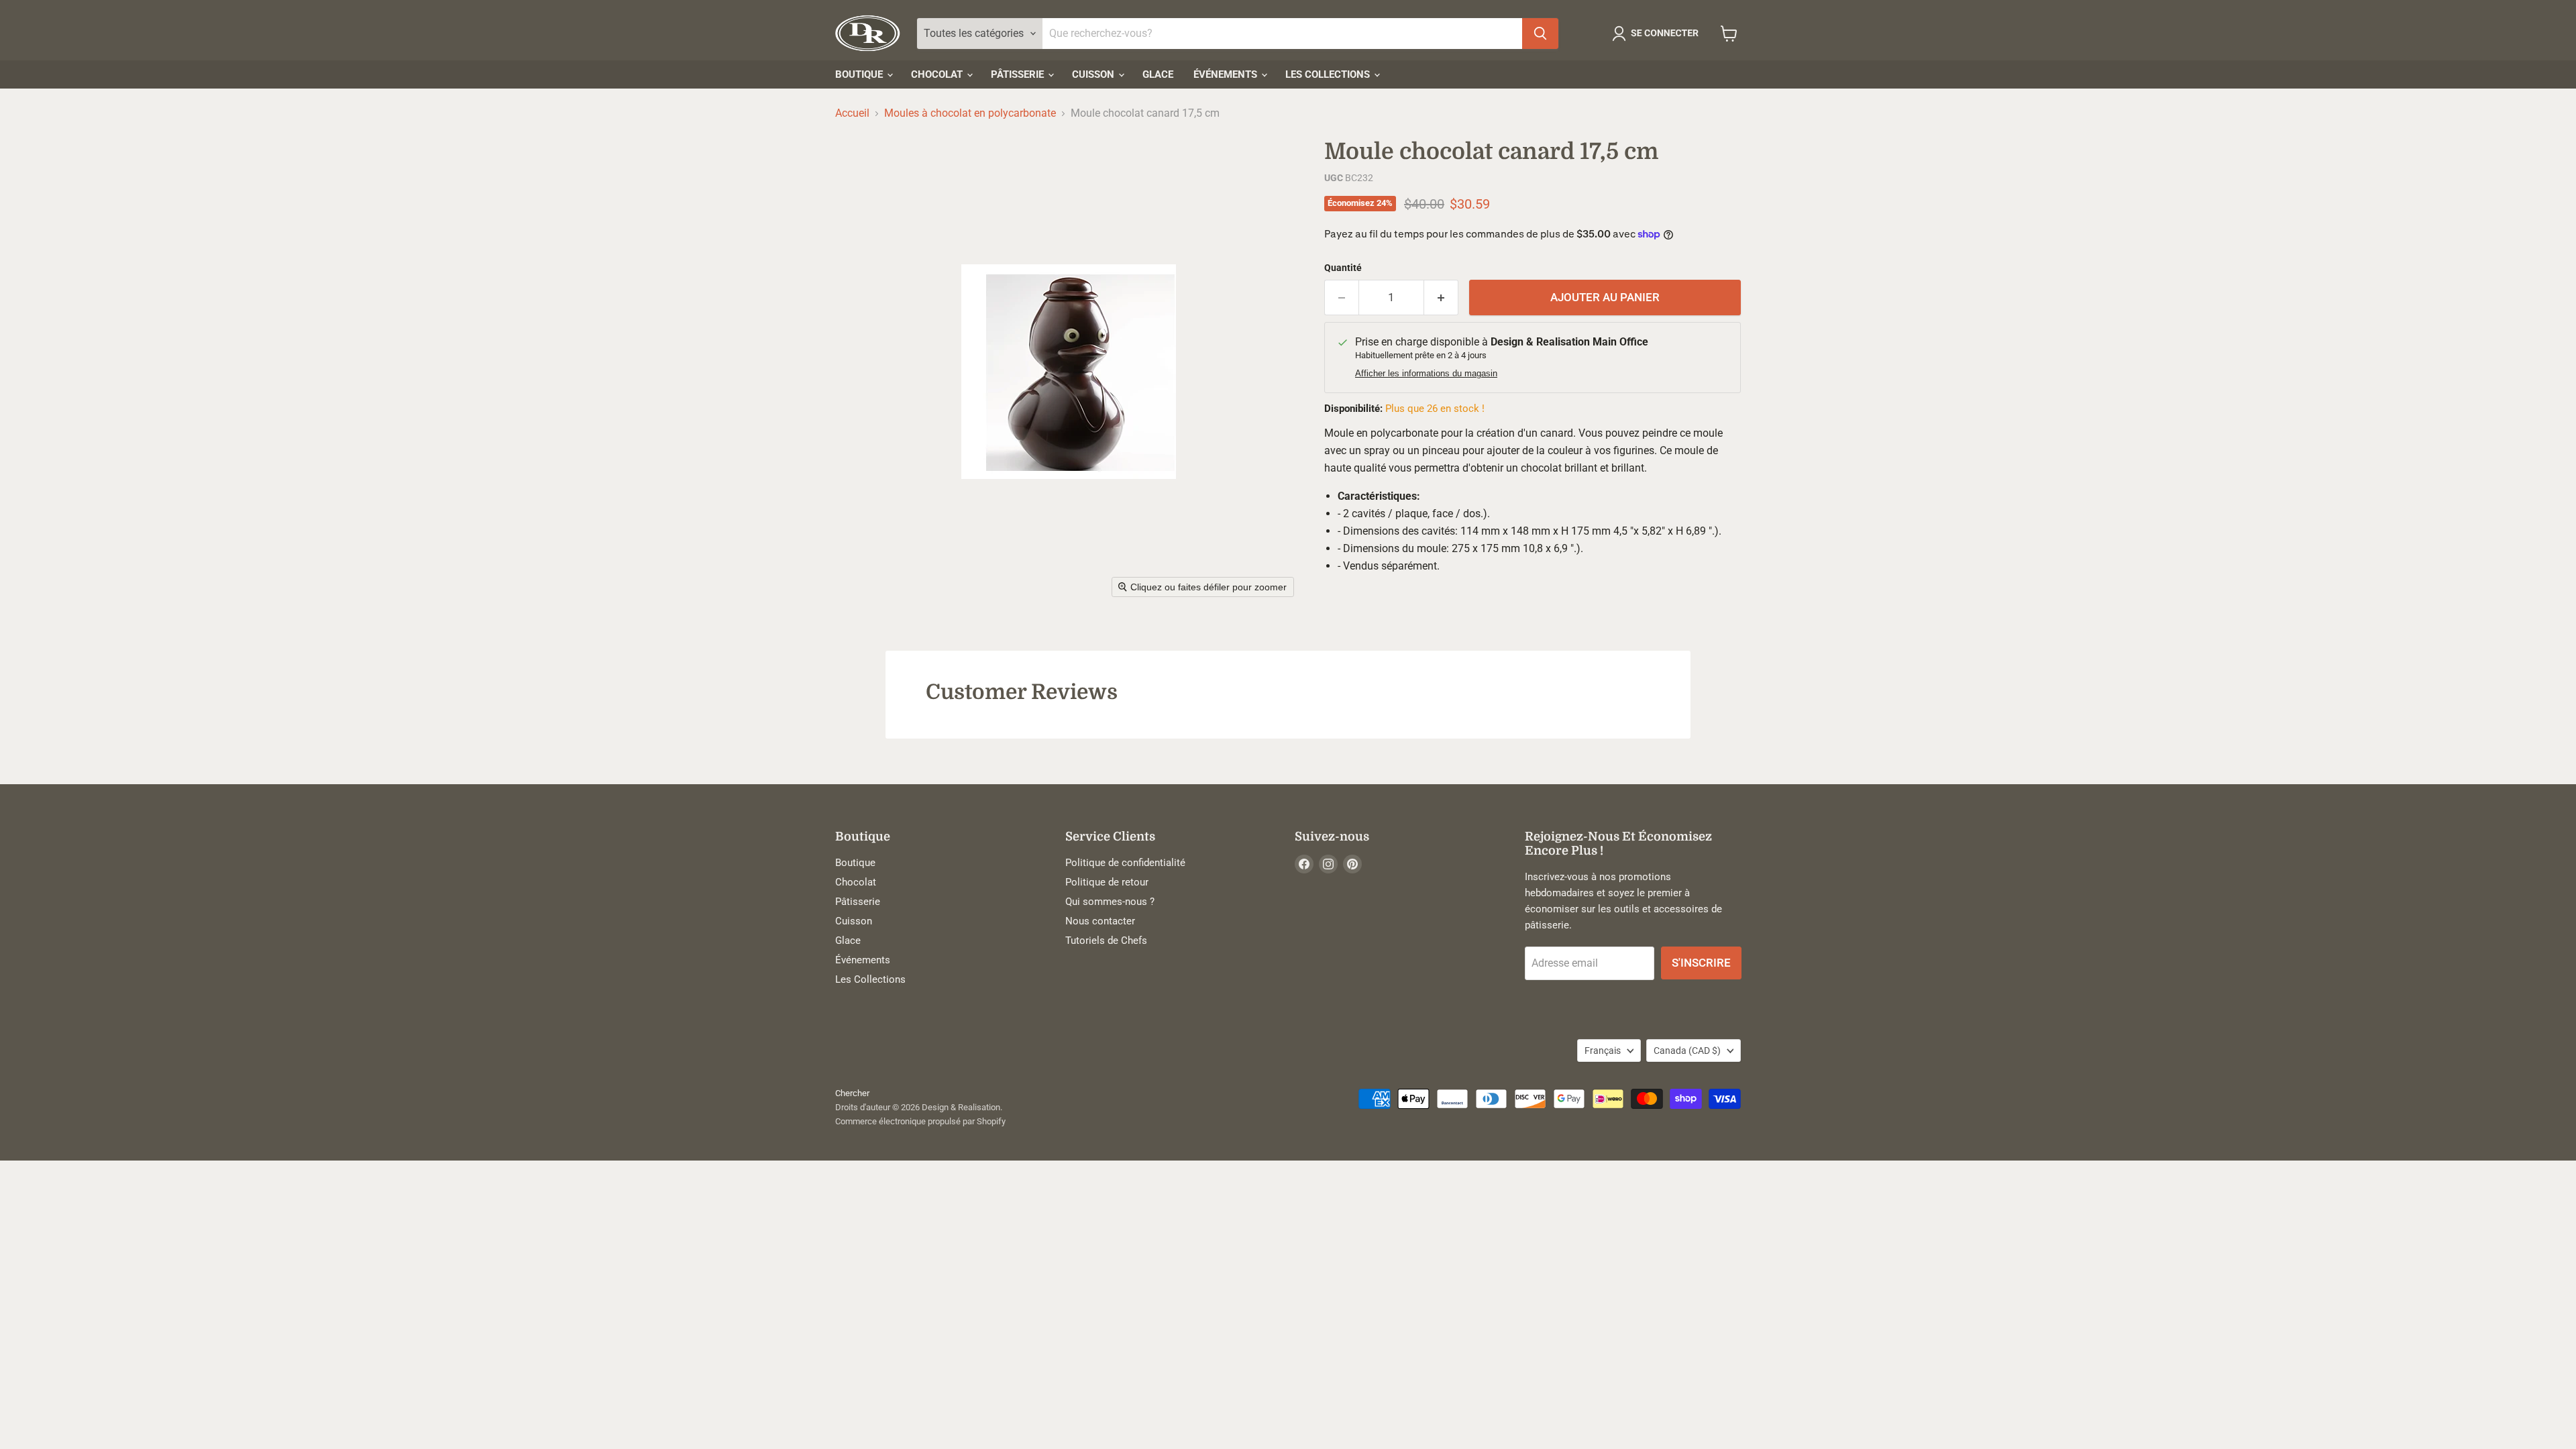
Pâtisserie (1019, 74)
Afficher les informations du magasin (1426, 374)
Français (1603, 1051)
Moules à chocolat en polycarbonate (970, 113)
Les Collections (1329, 74)
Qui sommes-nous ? (1110, 902)
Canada (1687, 1051)
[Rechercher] (1540, 34)
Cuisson (1094, 74)
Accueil (852, 113)
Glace (1158, 74)
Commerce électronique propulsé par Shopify (920, 1121)
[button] (1658, 34)
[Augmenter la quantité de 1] (1441, 298)
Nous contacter (1100, 921)
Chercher (852, 1093)
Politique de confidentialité (1125, 863)
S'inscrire (1701, 963)
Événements (1227, 74)
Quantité (1343, 268)
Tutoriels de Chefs (1106, 941)
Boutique (860, 74)
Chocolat (938, 74)
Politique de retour (1107, 882)
